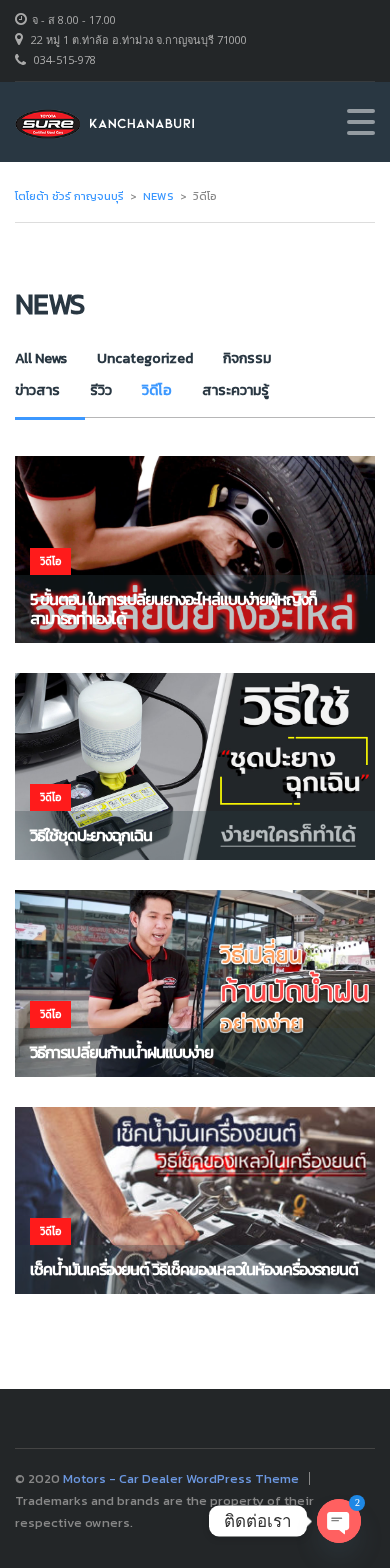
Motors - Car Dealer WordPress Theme (181, 1478)
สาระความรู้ (235, 390)
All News (41, 358)
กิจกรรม (247, 358)
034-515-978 (65, 59)
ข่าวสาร (37, 390)
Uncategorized (145, 358)
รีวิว (101, 390)
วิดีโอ (157, 390)
